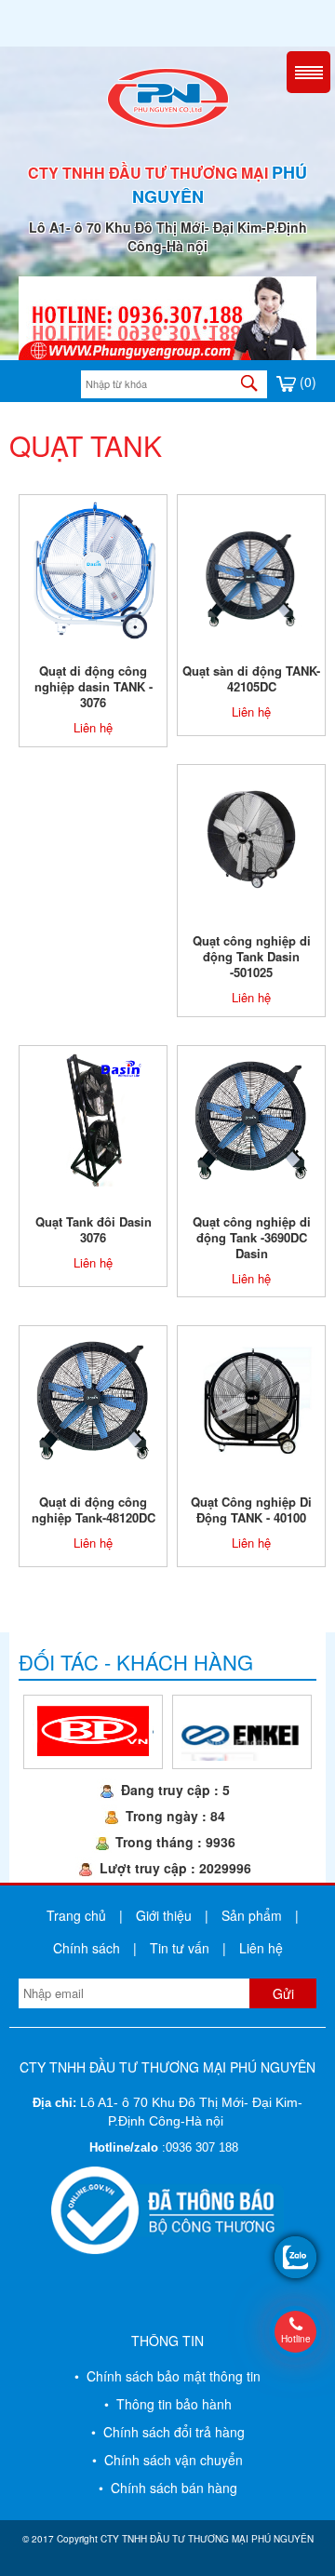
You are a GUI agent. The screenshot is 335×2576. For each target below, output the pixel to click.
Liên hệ (93, 727)
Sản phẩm (252, 1915)
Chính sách (87, 1948)
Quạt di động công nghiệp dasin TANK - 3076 (94, 686)
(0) (306, 382)
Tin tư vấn (180, 1948)
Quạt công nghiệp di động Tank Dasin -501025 (252, 956)
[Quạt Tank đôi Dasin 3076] (93, 1118)
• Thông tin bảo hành (168, 2404)
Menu (308, 72)
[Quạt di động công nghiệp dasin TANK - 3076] (93, 568)
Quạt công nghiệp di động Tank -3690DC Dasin (252, 1237)
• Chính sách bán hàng (168, 2488)
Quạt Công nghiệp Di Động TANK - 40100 (251, 1509)
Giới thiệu (164, 1915)
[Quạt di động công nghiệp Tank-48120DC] (93, 1399)
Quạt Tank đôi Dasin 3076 (94, 1229)
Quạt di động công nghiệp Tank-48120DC (94, 1509)
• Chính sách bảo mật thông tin (167, 2376)
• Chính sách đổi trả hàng (168, 2432)
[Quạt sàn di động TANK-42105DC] (252, 568)
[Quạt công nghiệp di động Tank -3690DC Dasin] (251, 1118)
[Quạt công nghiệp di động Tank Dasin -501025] (251, 838)
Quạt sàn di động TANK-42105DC (251, 678)
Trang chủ (76, 1915)
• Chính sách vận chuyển (167, 2460)
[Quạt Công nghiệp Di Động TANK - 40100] (251, 1399)
